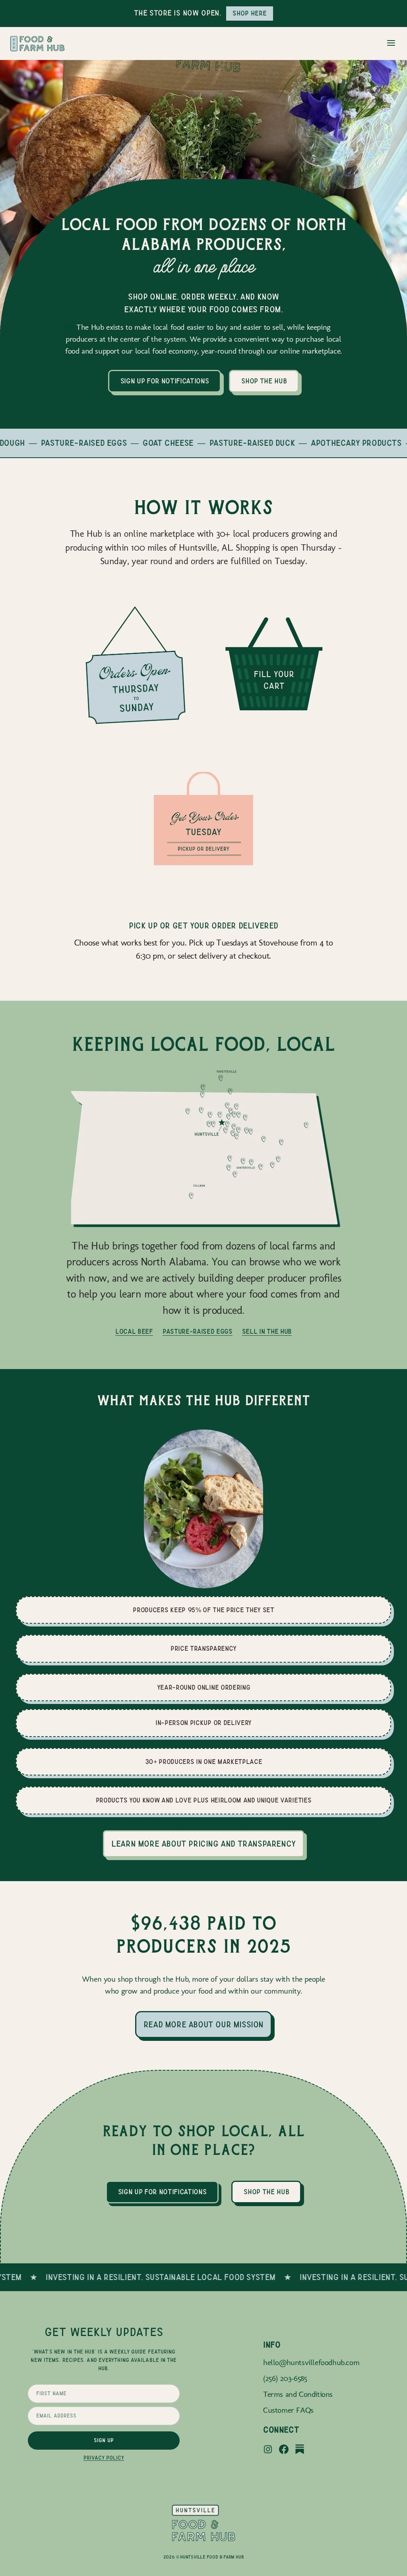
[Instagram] (268, 2450)
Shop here (250, 13)
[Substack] (300, 2450)
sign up (104, 2441)
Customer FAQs (288, 2410)
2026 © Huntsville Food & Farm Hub (204, 2557)
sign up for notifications (165, 381)
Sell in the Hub (267, 1332)
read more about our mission (203, 2025)
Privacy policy (104, 2458)
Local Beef (134, 1332)
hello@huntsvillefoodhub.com (311, 2362)
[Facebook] (284, 2450)
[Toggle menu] (391, 44)
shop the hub (264, 381)
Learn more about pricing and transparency (203, 1844)
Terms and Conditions (298, 2394)
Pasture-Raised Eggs (198, 1332)
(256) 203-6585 (285, 2378)
